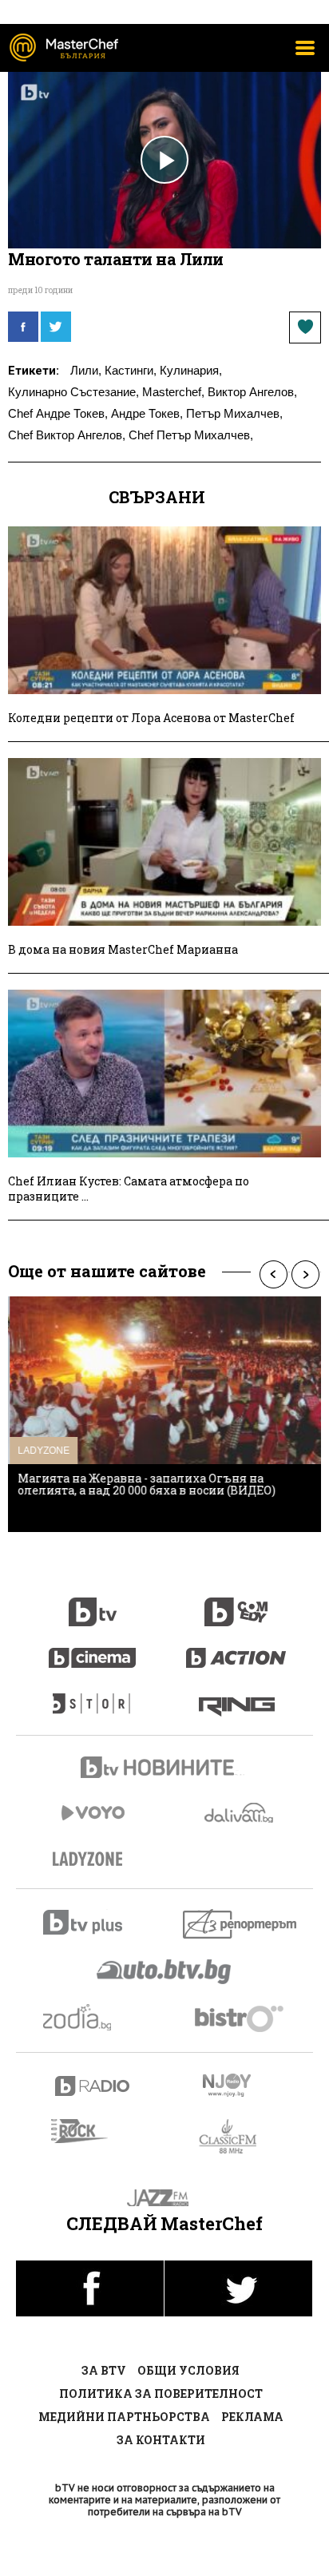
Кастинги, (131, 370)
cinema (93, 1649)
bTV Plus (93, 1922)
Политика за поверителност (161, 2393)
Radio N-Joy (241, 2085)
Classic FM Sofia (237, 2137)
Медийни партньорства (124, 2417)
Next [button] (305, 1274)
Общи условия (188, 2370)
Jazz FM (165, 2198)
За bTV (104, 2370)
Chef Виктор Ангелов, (67, 435)
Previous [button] (273, 1274)
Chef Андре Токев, (58, 413)
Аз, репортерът (241, 1924)
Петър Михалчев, (234, 413)
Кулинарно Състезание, (73, 392)
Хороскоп (93, 2017)
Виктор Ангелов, (252, 392)
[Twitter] (56, 327)
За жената (93, 1860)
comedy (236, 1603)
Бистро (241, 2018)
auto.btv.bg (164, 1971)
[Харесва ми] (305, 327)
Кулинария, (191, 370)
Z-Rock (89, 2131)
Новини (164, 1769)
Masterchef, (173, 392)
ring (237, 1696)
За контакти (161, 2440)
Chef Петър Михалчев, (191, 435)
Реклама (252, 2417)
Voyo (93, 1813)
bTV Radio (93, 2086)
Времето (240, 1813)
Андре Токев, (147, 413)
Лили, (86, 370)
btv (93, 1603)
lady (93, 1696)
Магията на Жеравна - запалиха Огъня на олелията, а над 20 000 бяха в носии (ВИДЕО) (145, 1484)
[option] (164, 1414)
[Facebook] (23, 327)
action (236, 1649)
